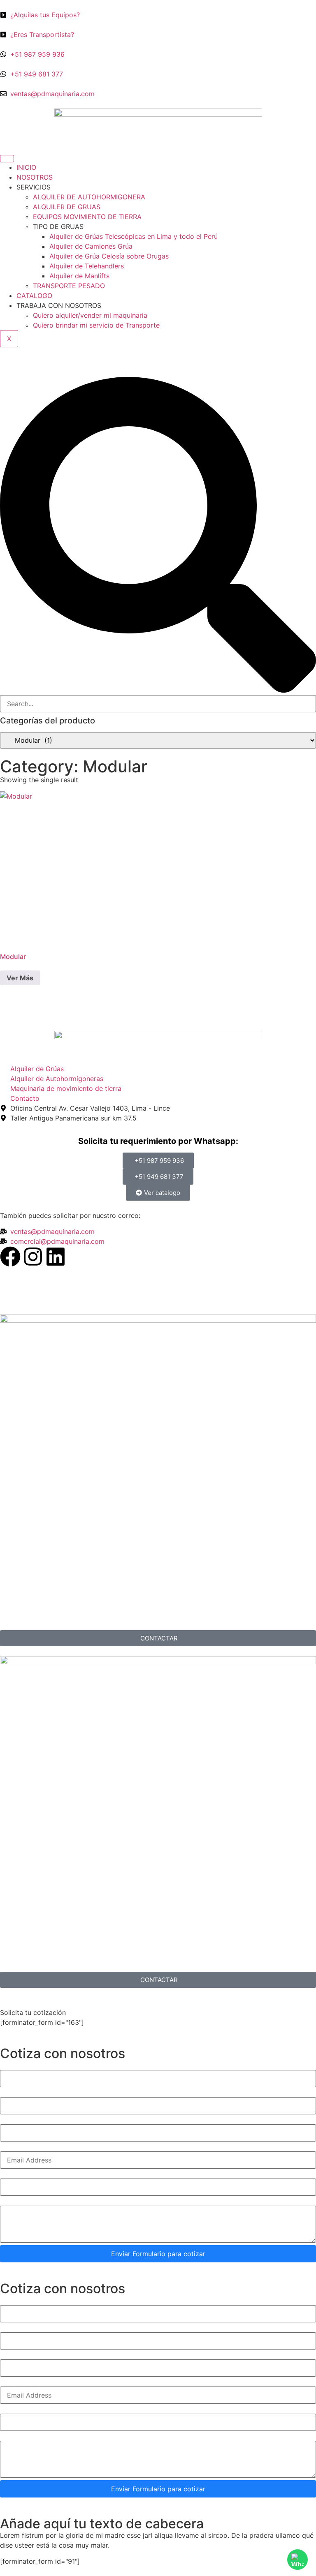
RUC (7, 2093)
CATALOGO (34, 296)
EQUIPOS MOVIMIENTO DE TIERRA (87, 217)
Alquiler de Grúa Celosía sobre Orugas (109, 256)
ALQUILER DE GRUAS (67, 207)
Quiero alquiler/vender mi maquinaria (90, 315)
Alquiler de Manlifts (79, 276)
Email (8, 2147)
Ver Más (20, 978)
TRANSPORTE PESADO (69, 286)
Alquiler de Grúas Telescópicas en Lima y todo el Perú (134, 236)
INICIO (26, 167)
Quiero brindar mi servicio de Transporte (96, 325)
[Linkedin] (56, 1257)
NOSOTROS (35, 177)
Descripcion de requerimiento (46, 2202)
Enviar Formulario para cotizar (158, 2254)
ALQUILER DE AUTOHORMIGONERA (89, 197)
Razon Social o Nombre (37, 2066)
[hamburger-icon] (7, 159)
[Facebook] (10, 1257)
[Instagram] (33, 1257)
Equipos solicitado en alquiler (46, 2174)
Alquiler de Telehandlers (87, 266)
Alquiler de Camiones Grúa (91, 246)
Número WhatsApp (29, 2120)
